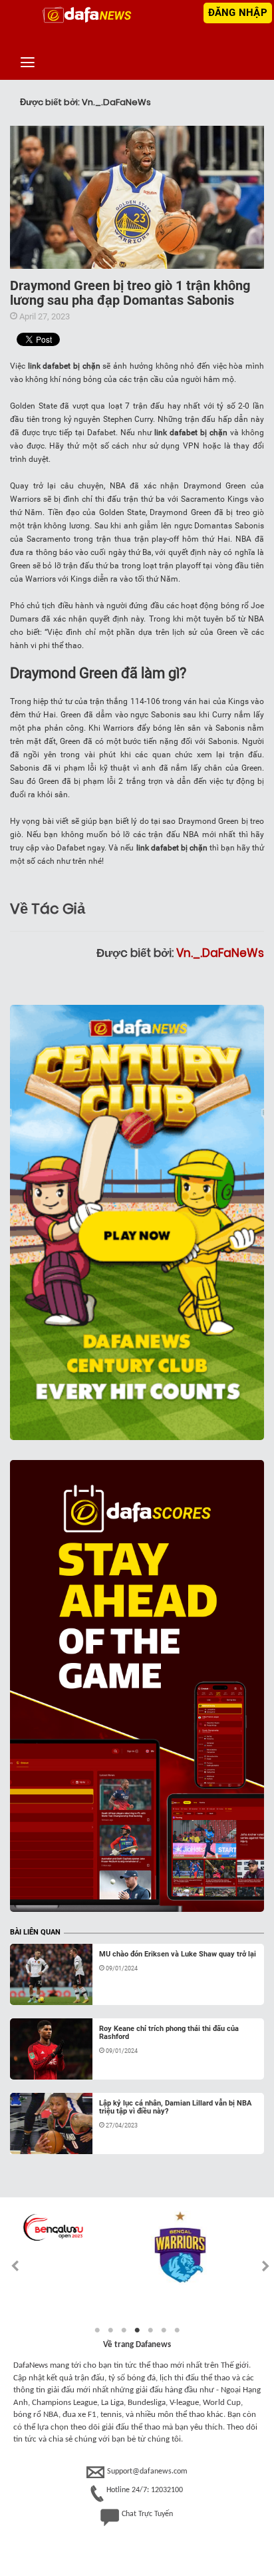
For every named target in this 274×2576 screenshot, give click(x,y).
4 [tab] (137, 2330)
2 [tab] (110, 2330)
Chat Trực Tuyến (147, 2514)
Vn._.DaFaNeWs (220, 953)
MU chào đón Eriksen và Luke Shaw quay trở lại (178, 1954)
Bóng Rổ (40, 1989)
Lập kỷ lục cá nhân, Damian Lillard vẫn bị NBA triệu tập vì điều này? (175, 2107)
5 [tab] (150, 2330)
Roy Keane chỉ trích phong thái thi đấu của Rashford (169, 2033)
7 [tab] (177, 2330)
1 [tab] (97, 2330)
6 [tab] (164, 2330)
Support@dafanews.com (147, 2472)
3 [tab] (124, 2330)
